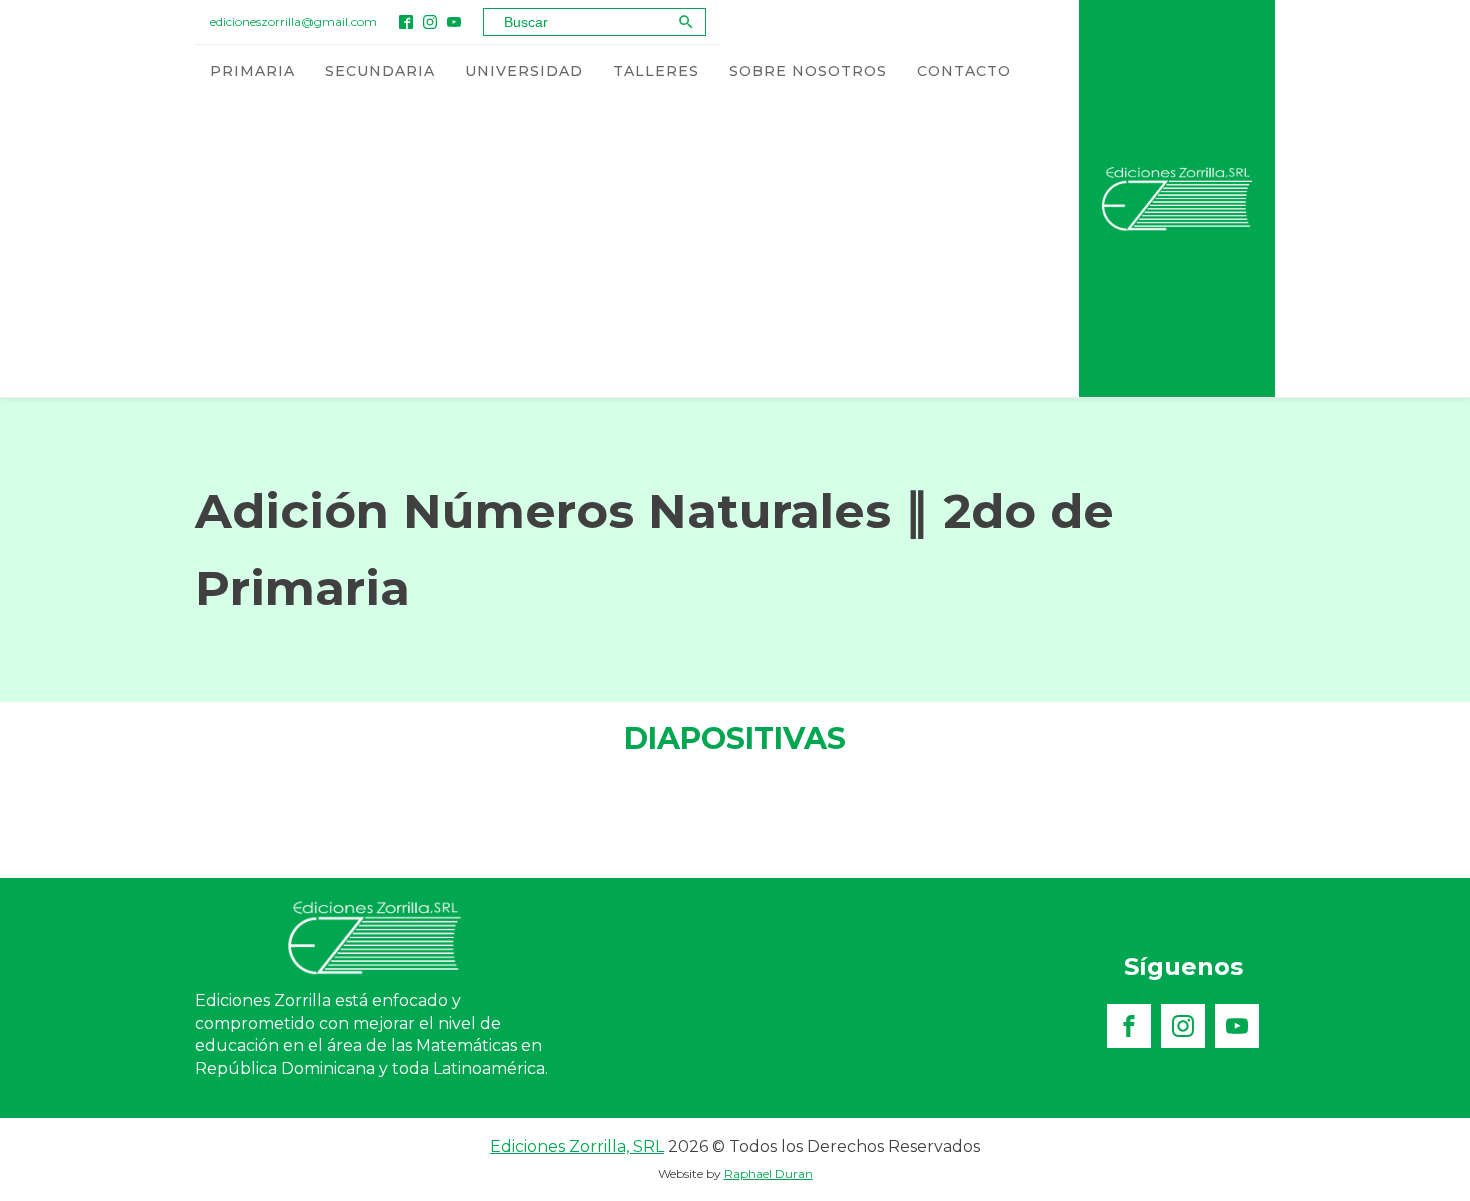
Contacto (964, 71)
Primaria (252, 71)
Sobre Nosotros (808, 71)
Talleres (656, 71)
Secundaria (380, 71)
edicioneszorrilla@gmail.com (293, 21)
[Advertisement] (611, 247)
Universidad (524, 71)
